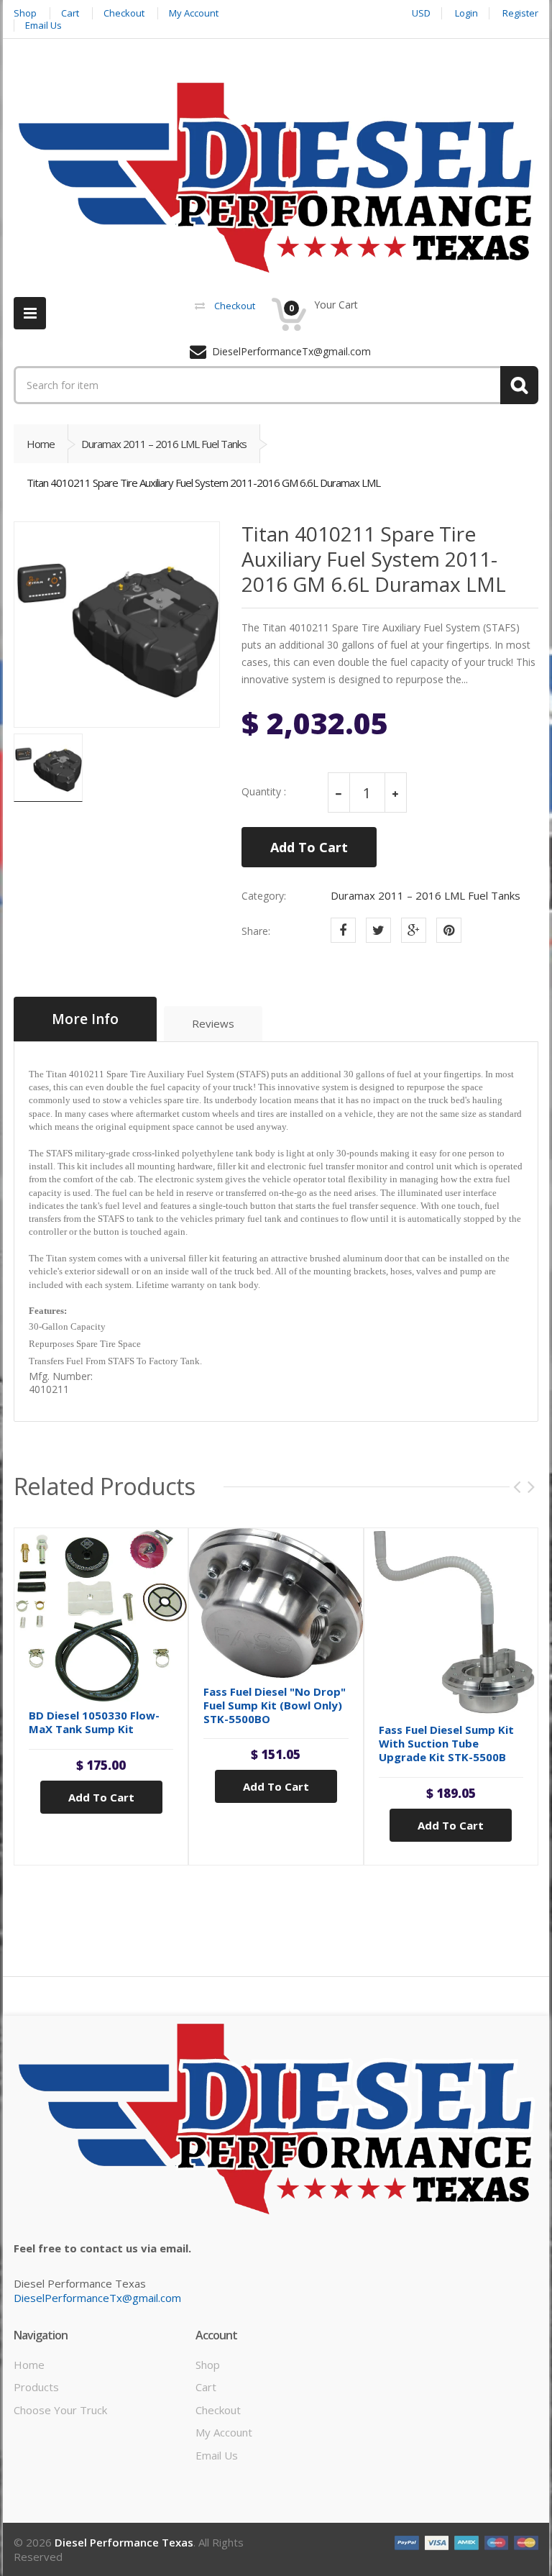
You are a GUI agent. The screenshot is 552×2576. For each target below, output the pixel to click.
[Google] (414, 930)
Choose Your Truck (60, 2410)
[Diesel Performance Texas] (276, 178)
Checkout (218, 2410)
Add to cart (101, 1797)
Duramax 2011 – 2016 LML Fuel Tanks (164, 444)
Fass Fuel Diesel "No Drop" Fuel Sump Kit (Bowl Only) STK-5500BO (275, 1705)
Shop (208, 2365)
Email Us (217, 2455)
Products (36, 2387)
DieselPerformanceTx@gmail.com (97, 2298)
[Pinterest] (449, 930)
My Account (224, 2432)
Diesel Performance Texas (124, 2542)
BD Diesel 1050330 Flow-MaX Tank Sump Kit (94, 1722)
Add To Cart (309, 847)
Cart (206, 2387)
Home (41, 444)
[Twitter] (378, 930)
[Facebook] (343, 930)
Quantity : (264, 792)
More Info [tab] (85, 1019)
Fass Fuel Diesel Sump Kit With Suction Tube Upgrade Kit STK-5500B (446, 1743)
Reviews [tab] (213, 1023)
